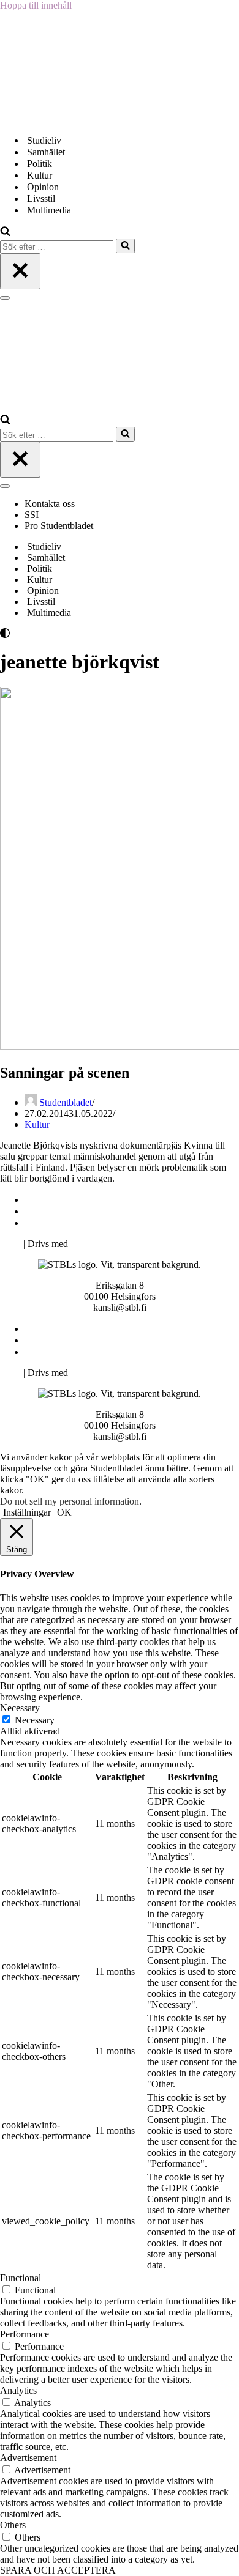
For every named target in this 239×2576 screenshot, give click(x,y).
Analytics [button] (18, 2390)
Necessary (35, 1720)
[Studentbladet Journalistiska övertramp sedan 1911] (61, 119)
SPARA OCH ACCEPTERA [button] (58, 2570)
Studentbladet (66, 1102)
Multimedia (49, 210)
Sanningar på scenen (65, 1073)
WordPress (91, 1244)
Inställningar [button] (27, 1512)
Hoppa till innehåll (36, 5)
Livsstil (41, 198)
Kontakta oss (51, 504)
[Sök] (5, 233)
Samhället (46, 152)
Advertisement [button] (28, 2458)
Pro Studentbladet (59, 526)
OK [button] (64, 1512)
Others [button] (13, 2525)
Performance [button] (25, 2334)
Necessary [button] (20, 1708)
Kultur (40, 175)
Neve (10, 1244)
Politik (40, 164)
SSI (32, 515)
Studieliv (44, 140)
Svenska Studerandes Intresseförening (100, 1211)
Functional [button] (21, 2278)
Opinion (43, 187)
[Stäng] (20, 271)
